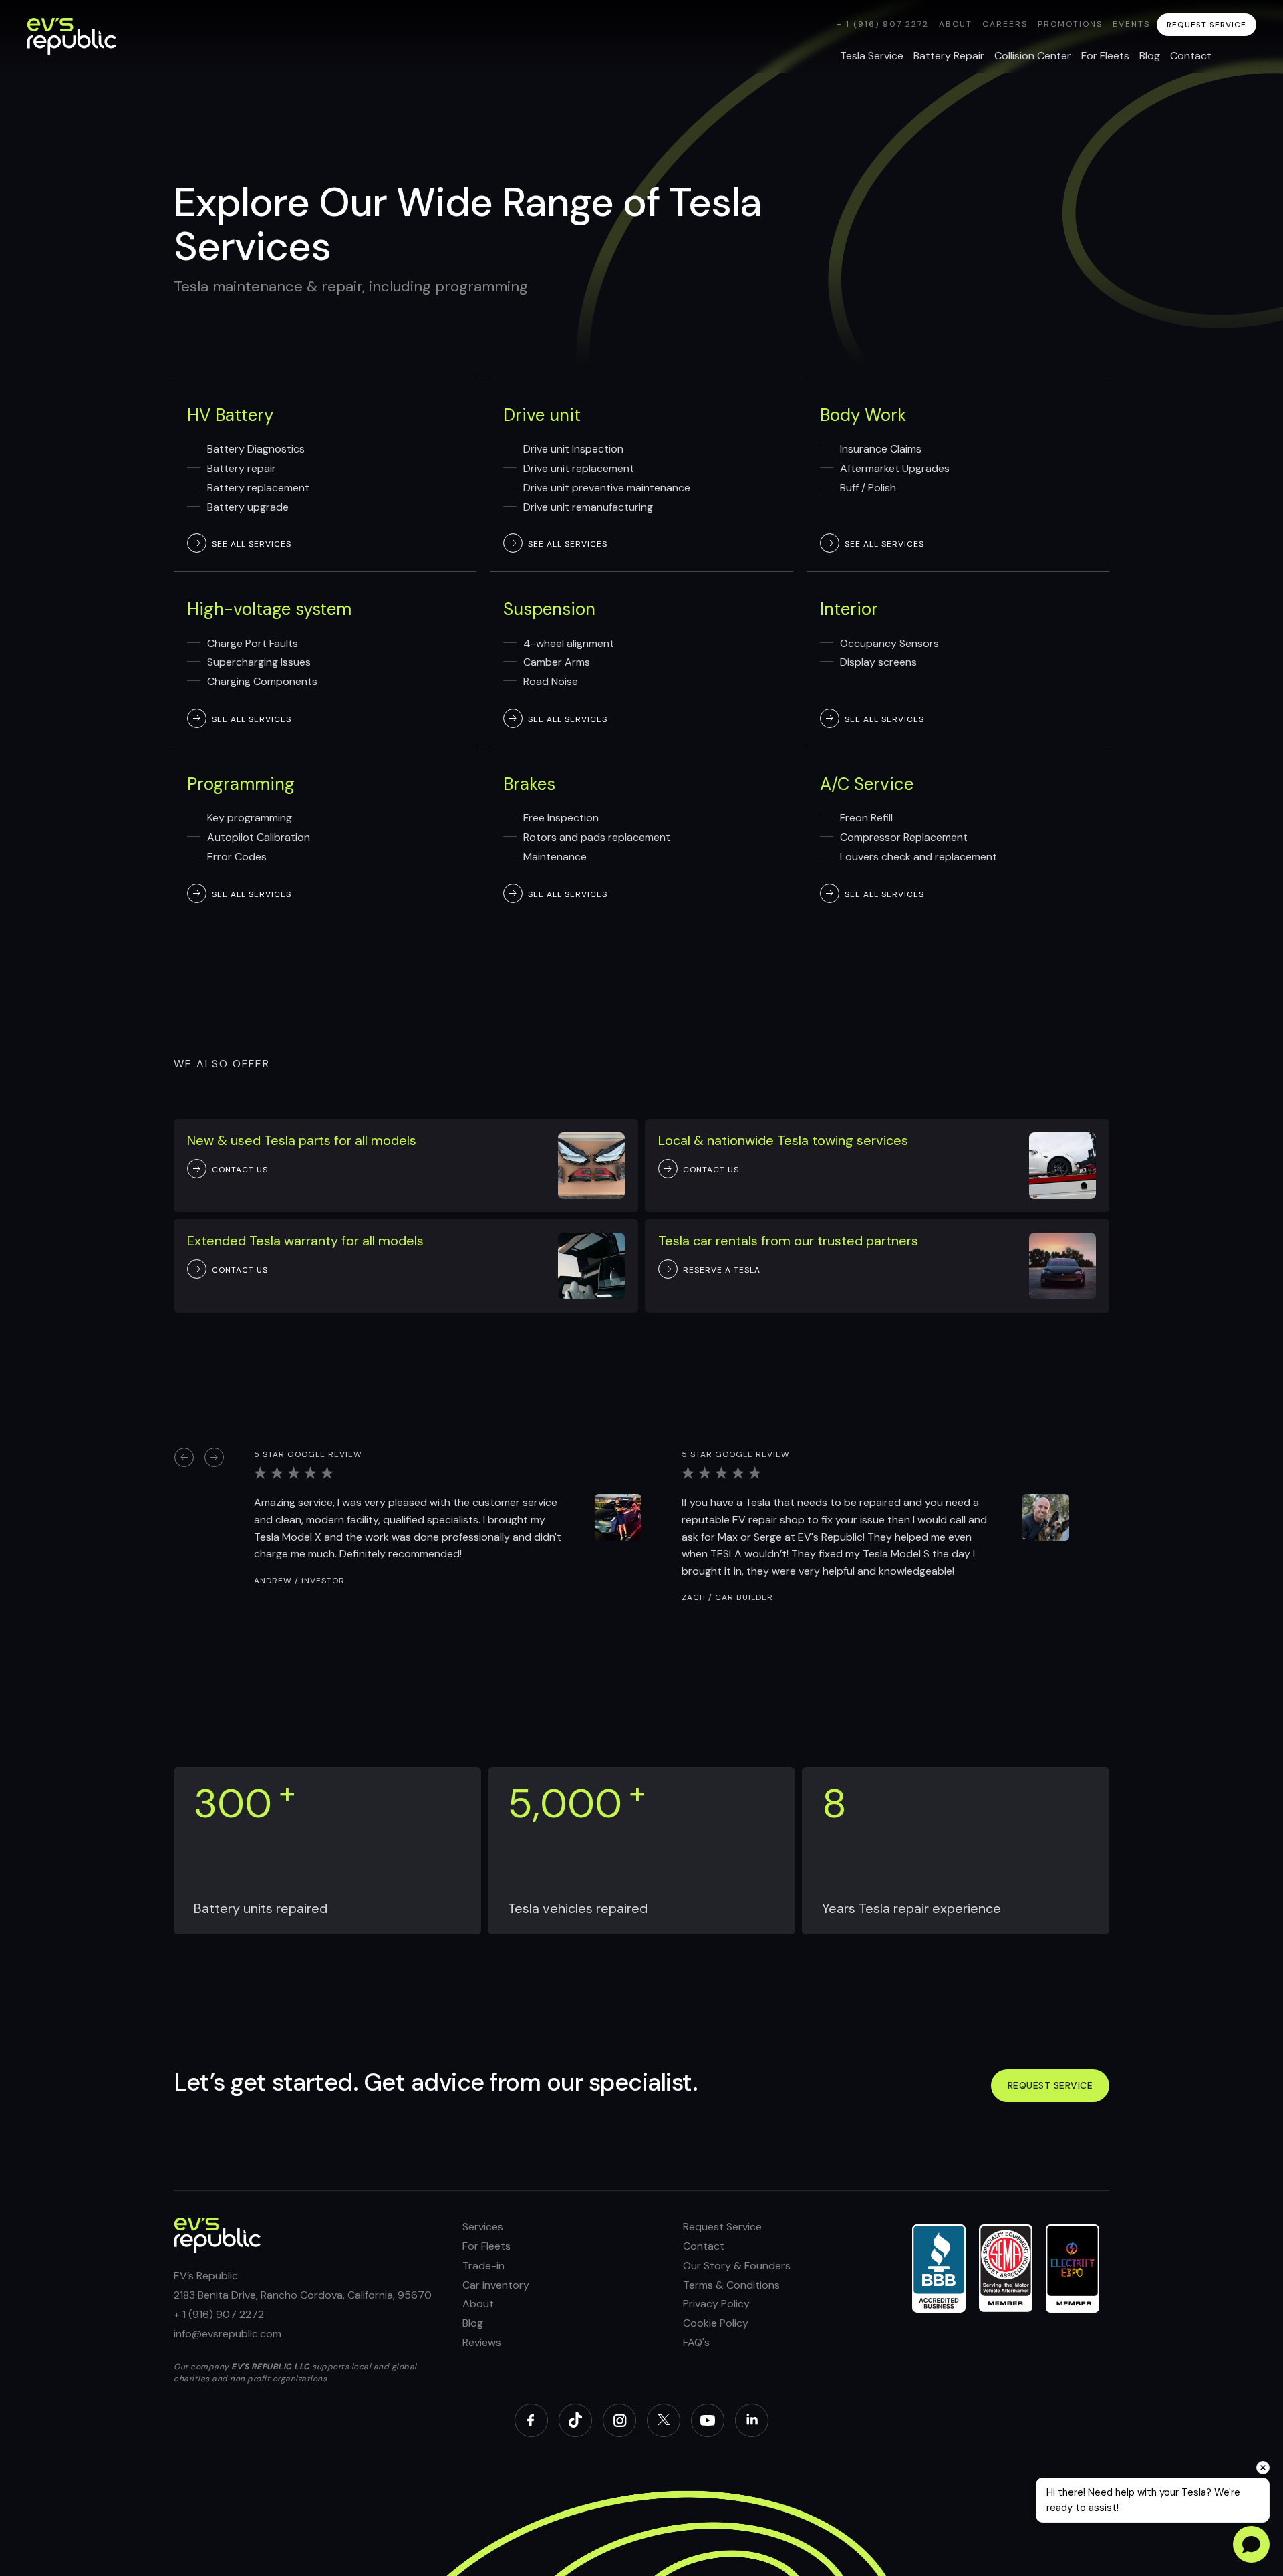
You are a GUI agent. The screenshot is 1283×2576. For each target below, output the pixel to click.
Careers (1005, 24)
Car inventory (496, 2285)
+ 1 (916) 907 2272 (883, 24)
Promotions (1070, 24)
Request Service (722, 2227)
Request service (1050, 2085)
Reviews (482, 2342)
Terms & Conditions (731, 2285)
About (956, 24)
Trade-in (483, 2266)
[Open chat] (1251, 2544)
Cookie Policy (716, 2323)
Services (483, 2227)
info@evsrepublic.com (228, 2334)
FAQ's (696, 2342)
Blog (473, 2323)
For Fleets (486, 2246)
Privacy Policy (716, 2304)
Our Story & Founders (737, 2266)
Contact (704, 2246)
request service (1206, 25)
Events (1131, 24)
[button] (184, 1456)
